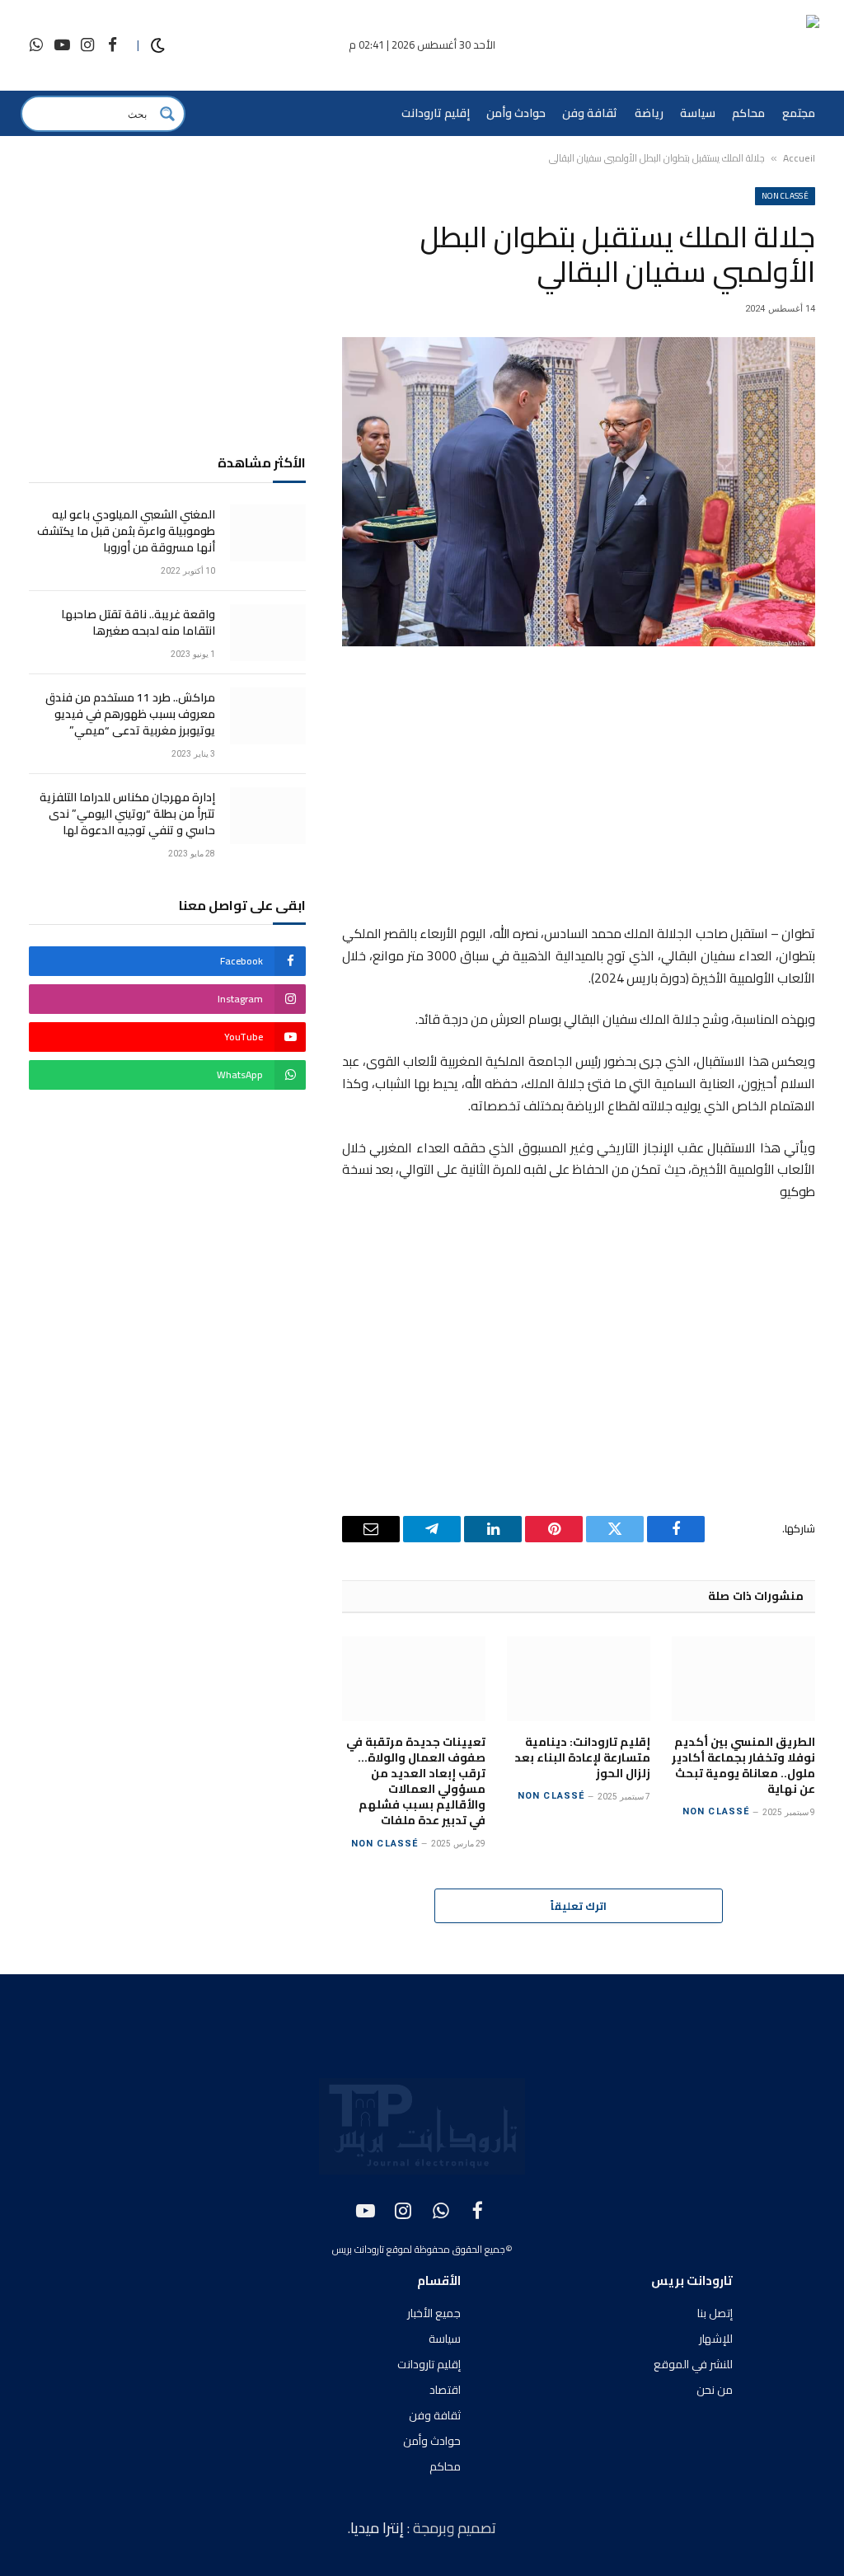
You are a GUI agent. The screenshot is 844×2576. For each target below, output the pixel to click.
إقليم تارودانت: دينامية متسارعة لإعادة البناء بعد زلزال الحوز (582, 1758)
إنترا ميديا (379, 2528)
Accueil (799, 158)
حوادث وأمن (516, 113)
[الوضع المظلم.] (158, 46)
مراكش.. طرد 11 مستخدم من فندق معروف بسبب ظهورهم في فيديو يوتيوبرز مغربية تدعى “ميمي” (130, 714)
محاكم (748, 113)
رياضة (649, 113)
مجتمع (799, 113)
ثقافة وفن (590, 113)
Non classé (785, 196)
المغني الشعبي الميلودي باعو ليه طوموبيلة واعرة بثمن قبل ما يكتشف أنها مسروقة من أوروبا (126, 531)
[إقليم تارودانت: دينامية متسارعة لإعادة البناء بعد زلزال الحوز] (579, 1679)
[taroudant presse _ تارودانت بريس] (722, 46)
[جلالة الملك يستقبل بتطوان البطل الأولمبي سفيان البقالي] (579, 492)
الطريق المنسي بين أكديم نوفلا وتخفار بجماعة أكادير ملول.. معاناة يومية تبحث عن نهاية (743, 1766)
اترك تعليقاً (579, 1906)
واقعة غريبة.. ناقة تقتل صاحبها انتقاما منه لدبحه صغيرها (138, 622)
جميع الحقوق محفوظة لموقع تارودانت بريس (419, 2249)
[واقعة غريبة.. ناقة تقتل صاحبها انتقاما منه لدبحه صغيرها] (268, 633)
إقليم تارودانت (436, 113)
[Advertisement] (579, 788)
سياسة (698, 113)
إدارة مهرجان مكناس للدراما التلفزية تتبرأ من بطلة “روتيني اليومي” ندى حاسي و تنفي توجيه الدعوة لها (127, 814)
